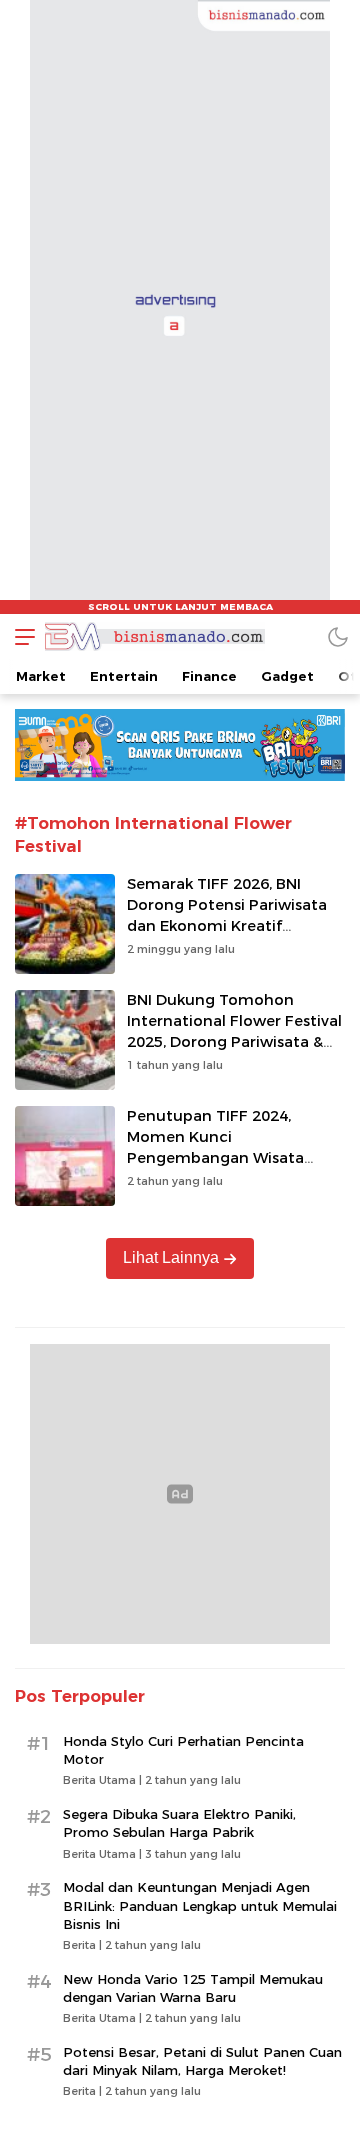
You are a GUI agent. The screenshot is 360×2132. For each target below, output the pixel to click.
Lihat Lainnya (171, 1257)
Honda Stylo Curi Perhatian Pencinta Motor (183, 1750)
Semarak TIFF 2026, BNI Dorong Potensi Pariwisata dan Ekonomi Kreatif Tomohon (227, 915)
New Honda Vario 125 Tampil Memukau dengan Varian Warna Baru (193, 1988)
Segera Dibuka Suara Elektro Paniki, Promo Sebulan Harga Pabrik (179, 1823)
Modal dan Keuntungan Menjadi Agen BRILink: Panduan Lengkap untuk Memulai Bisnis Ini (200, 1905)
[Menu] (20, 636)
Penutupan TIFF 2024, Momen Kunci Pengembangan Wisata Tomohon (215, 1147)
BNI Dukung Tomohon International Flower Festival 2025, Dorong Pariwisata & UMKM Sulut (234, 1031)
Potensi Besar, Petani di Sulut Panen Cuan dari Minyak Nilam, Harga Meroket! (202, 2061)
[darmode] (338, 636)
